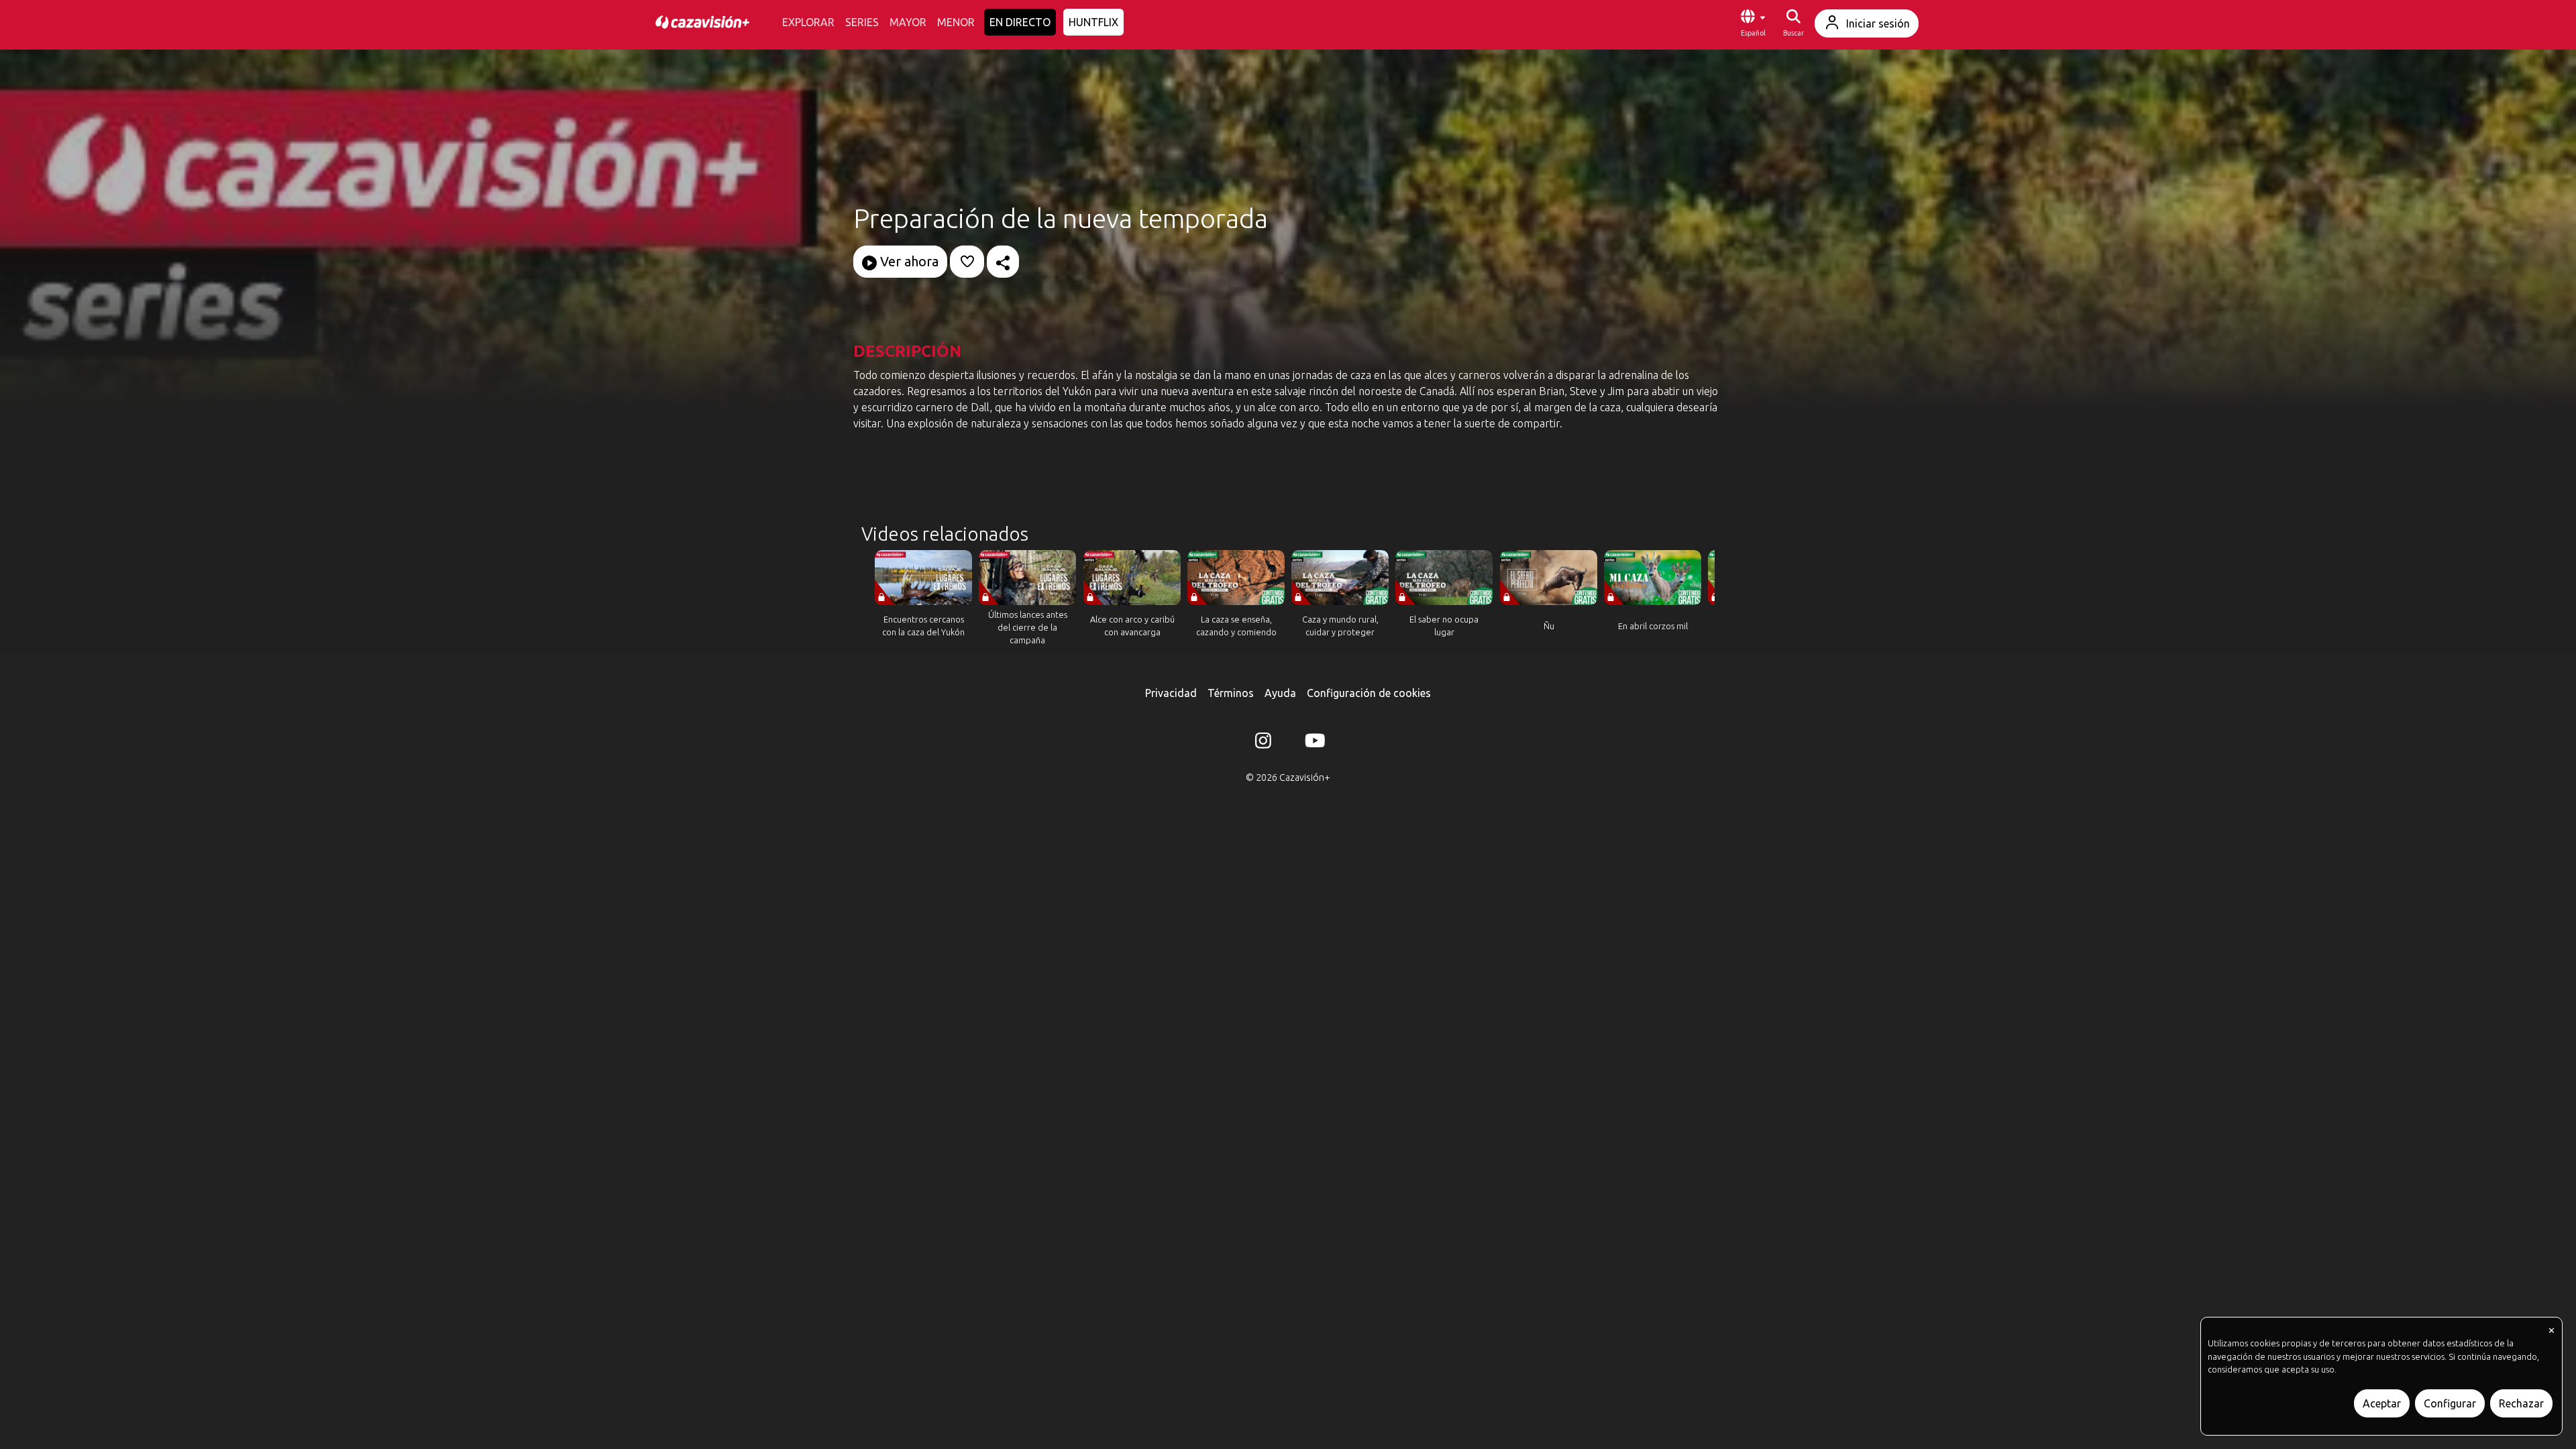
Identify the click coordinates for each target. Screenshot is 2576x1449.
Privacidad (1171, 693)
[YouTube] (1313, 743)
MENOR (956, 22)
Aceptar (2382, 1403)
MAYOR (908, 22)
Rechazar (2521, 1403)
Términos (1231, 693)
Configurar (2450, 1403)
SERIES (862, 22)
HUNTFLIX (1093, 22)
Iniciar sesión (1878, 23)
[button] (1753, 23)
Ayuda (1280, 693)
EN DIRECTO (1020, 22)
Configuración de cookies (1369, 693)
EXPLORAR (808, 22)
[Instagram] (1263, 743)
